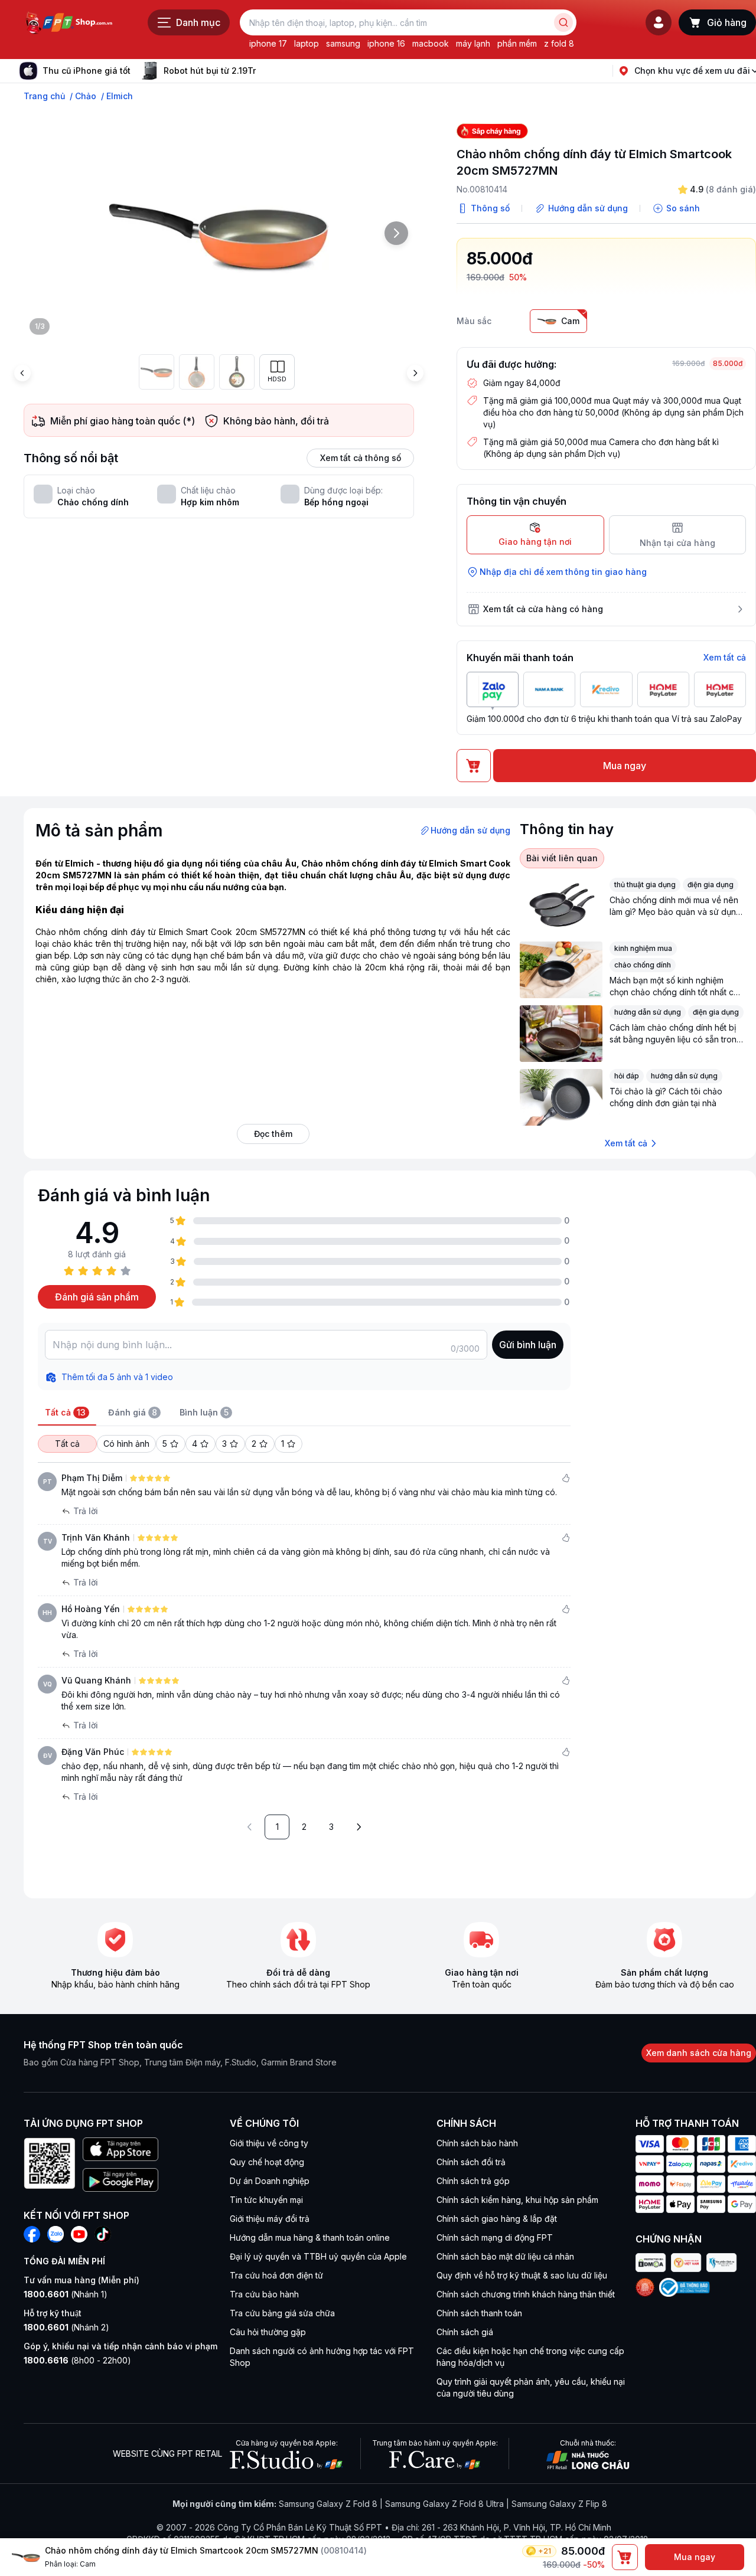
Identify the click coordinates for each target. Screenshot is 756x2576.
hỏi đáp (627, 1076)
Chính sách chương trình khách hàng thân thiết (526, 2294)
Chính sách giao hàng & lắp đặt (497, 2219)
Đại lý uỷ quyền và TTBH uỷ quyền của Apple (318, 2256)
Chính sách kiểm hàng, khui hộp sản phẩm (517, 2200)
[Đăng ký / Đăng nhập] (659, 22)
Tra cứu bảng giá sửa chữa (282, 2313)
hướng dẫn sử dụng (648, 1012)
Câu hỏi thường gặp (268, 2332)
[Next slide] (265, 71)
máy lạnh (473, 43)
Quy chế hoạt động (267, 2162)
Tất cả (67, 1444)
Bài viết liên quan (562, 858)
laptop (307, 43)
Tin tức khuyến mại (266, 2200)
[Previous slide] (22, 373)
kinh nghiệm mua (643, 948)
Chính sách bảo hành (477, 2143)
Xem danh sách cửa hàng (699, 2053)
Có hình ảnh (126, 1444)
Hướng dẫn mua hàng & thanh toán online (310, 2237)
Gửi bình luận (528, 1345)
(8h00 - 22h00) (77, 2360)
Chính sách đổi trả (471, 2162)
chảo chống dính (643, 965)
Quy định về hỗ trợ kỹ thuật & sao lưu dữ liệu (522, 2275)
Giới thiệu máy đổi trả (270, 2219)
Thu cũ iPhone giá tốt (87, 71)
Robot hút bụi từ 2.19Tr (210, 71)
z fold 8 (559, 43)
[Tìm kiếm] (563, 22)
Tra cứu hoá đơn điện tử (276, 2275)
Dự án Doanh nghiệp (270, 2181)
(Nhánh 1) (66, 2294)
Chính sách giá (465, 2332)
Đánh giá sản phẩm (97, 1297)
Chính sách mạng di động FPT (495, 2237)
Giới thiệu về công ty (269, 2143)
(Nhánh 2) (66, 2327)
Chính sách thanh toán (479, 2313)
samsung (343, 43)
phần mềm (517, 43)
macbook (431, 43)
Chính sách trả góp (473, 2181)
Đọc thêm (273, 1134)
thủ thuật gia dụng (645, 885)
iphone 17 (268, 43)
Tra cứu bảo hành (264, 2294)
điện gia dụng (711, 885)
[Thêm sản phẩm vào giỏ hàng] (625, 2557)
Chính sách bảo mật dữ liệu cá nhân (505, 2256)
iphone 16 (386, 43)
